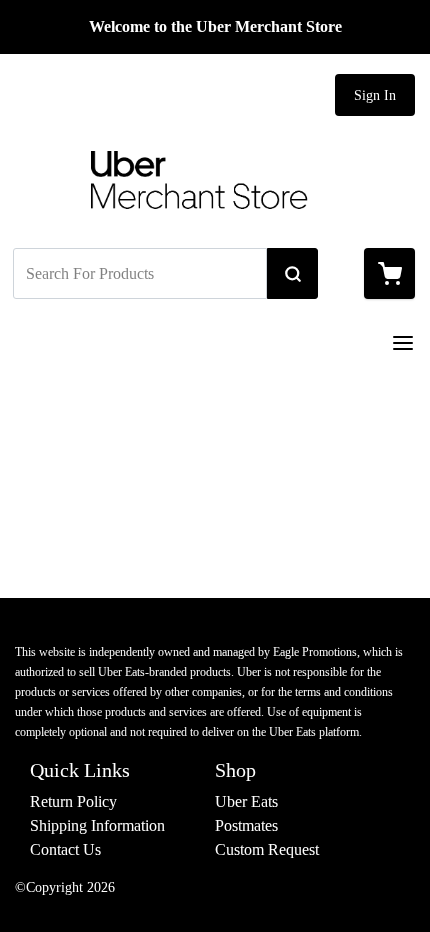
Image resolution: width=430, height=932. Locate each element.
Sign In (375, 95)
